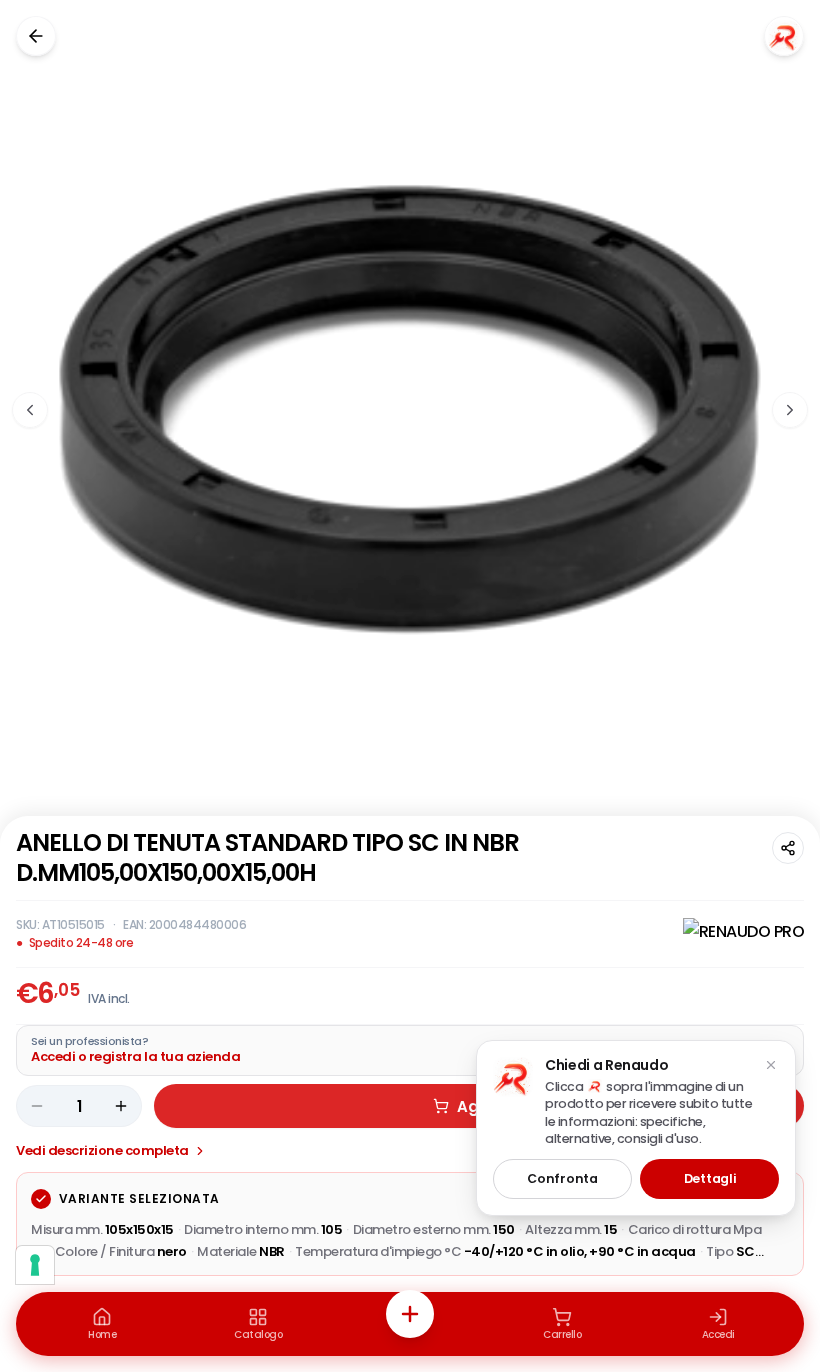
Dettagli (710, 1178)
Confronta (562, 1178)
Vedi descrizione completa (102, 1150)
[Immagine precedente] (30, 410)
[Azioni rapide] (410, 1314)
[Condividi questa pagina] (788, 848)
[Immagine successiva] (790, 410)
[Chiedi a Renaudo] (784, 36)
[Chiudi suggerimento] (771, 1065)
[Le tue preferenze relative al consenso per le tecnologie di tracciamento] (35, 1265)
